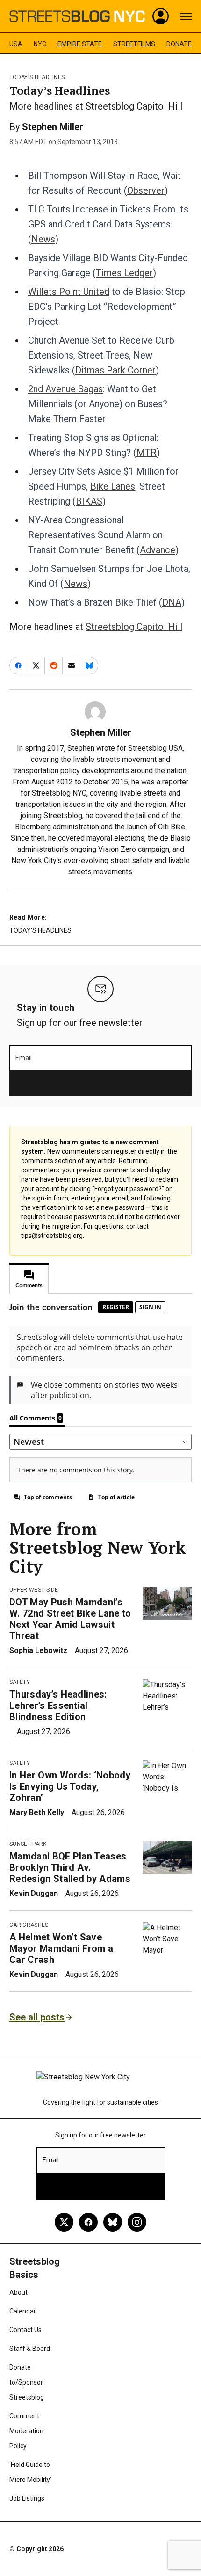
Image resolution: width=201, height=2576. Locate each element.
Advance (158, 550)
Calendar (23, 2311)
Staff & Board (30, 2349)
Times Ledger (124, 273)
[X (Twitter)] (64, 2222)
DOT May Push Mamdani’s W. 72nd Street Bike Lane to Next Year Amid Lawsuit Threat (70, 1619)
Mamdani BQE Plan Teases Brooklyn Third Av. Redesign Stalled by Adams (70, 1867)
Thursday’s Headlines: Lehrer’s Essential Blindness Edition (58, 1705)
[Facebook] (88, 2222)
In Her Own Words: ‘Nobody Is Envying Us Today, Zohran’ (70, 1786)
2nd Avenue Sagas (65, 389)
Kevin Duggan (34, 1893)
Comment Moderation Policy (26, 2431)
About (18, 2292)
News (43, 239)
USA (16, 44)
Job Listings (27, 2498)
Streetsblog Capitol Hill (134, 627)
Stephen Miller (53, 127)
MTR (147, 453)
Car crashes (29, 1925)
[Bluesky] (113, 2222)
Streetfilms (134, 44)
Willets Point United (69, 292)
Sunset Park (28, 1844)
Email (24, 1058)
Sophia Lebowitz (38, 1650)
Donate (179, 44)
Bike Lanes (113, 486)
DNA (172, 602)
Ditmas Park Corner (115, 370)
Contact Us (25, 2330)
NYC (40, 44)
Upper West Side (34, 1590)
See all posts (37, 2017)
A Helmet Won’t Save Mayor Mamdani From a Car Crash (61, 1948)
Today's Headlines (37, 77)
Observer (146, 190)
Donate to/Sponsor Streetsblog (27, 2382)
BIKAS (89, 501)
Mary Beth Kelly (37, 1812)
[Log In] (161, 16)
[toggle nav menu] (186, 16)
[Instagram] (137, 2222)
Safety (20, 1682)
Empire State (80, 44)
